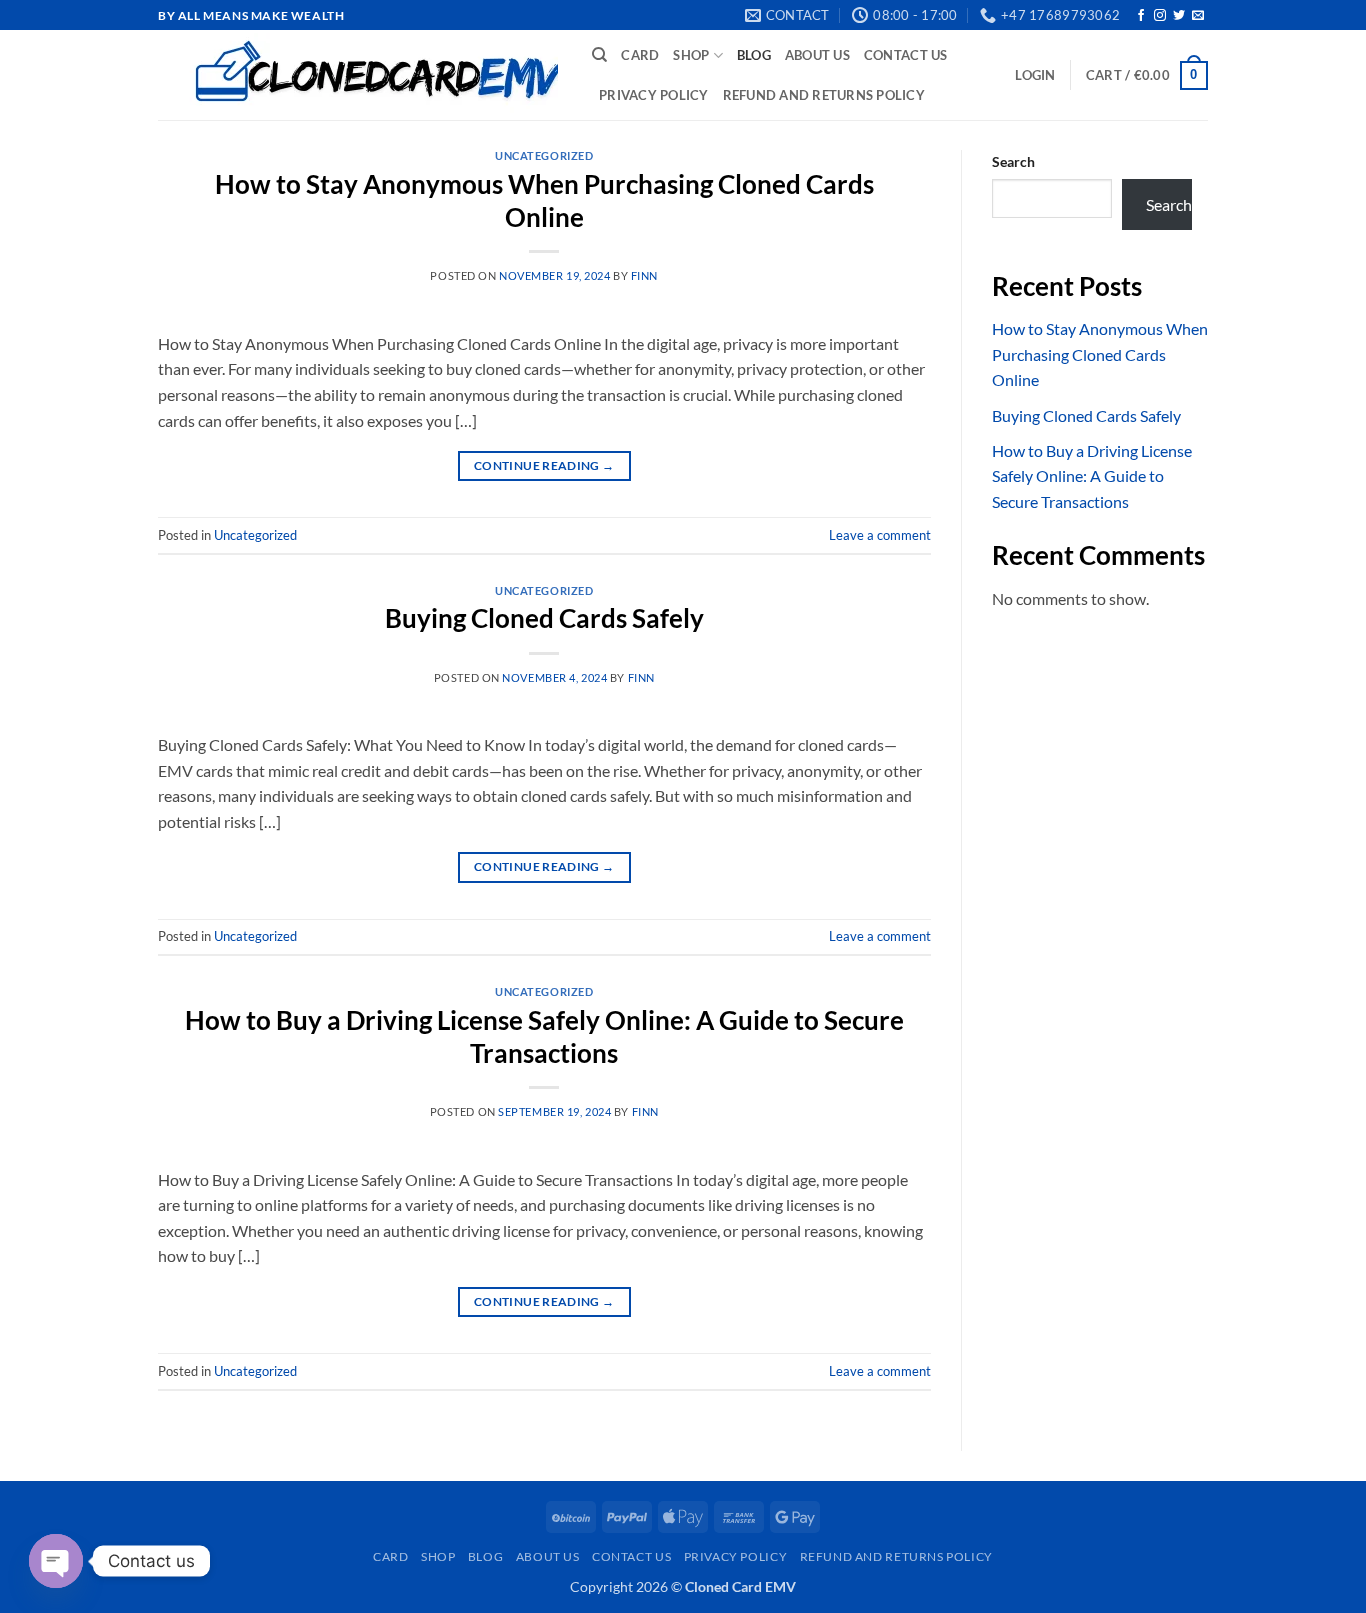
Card (640, 55)
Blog (754, 55)
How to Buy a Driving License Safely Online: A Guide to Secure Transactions (1092, 476)
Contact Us (906, 55)
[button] (1035, 75)
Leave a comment (880, 535)
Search (1013, 161)
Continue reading (544, 465)
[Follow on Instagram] (1160, 16)
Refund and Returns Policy (824, 95)
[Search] (599, 55)
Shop (691, 55)
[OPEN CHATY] (56, 1561)
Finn (644, 275)
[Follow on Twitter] (1179, 16)
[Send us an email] (1198, 16)
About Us (817, 55)
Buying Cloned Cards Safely (544, 618)
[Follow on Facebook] (1141, 16)
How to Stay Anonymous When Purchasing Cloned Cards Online (1100, 354)
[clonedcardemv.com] (360, 75)
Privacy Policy (654, 95)
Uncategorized (544, 155)
